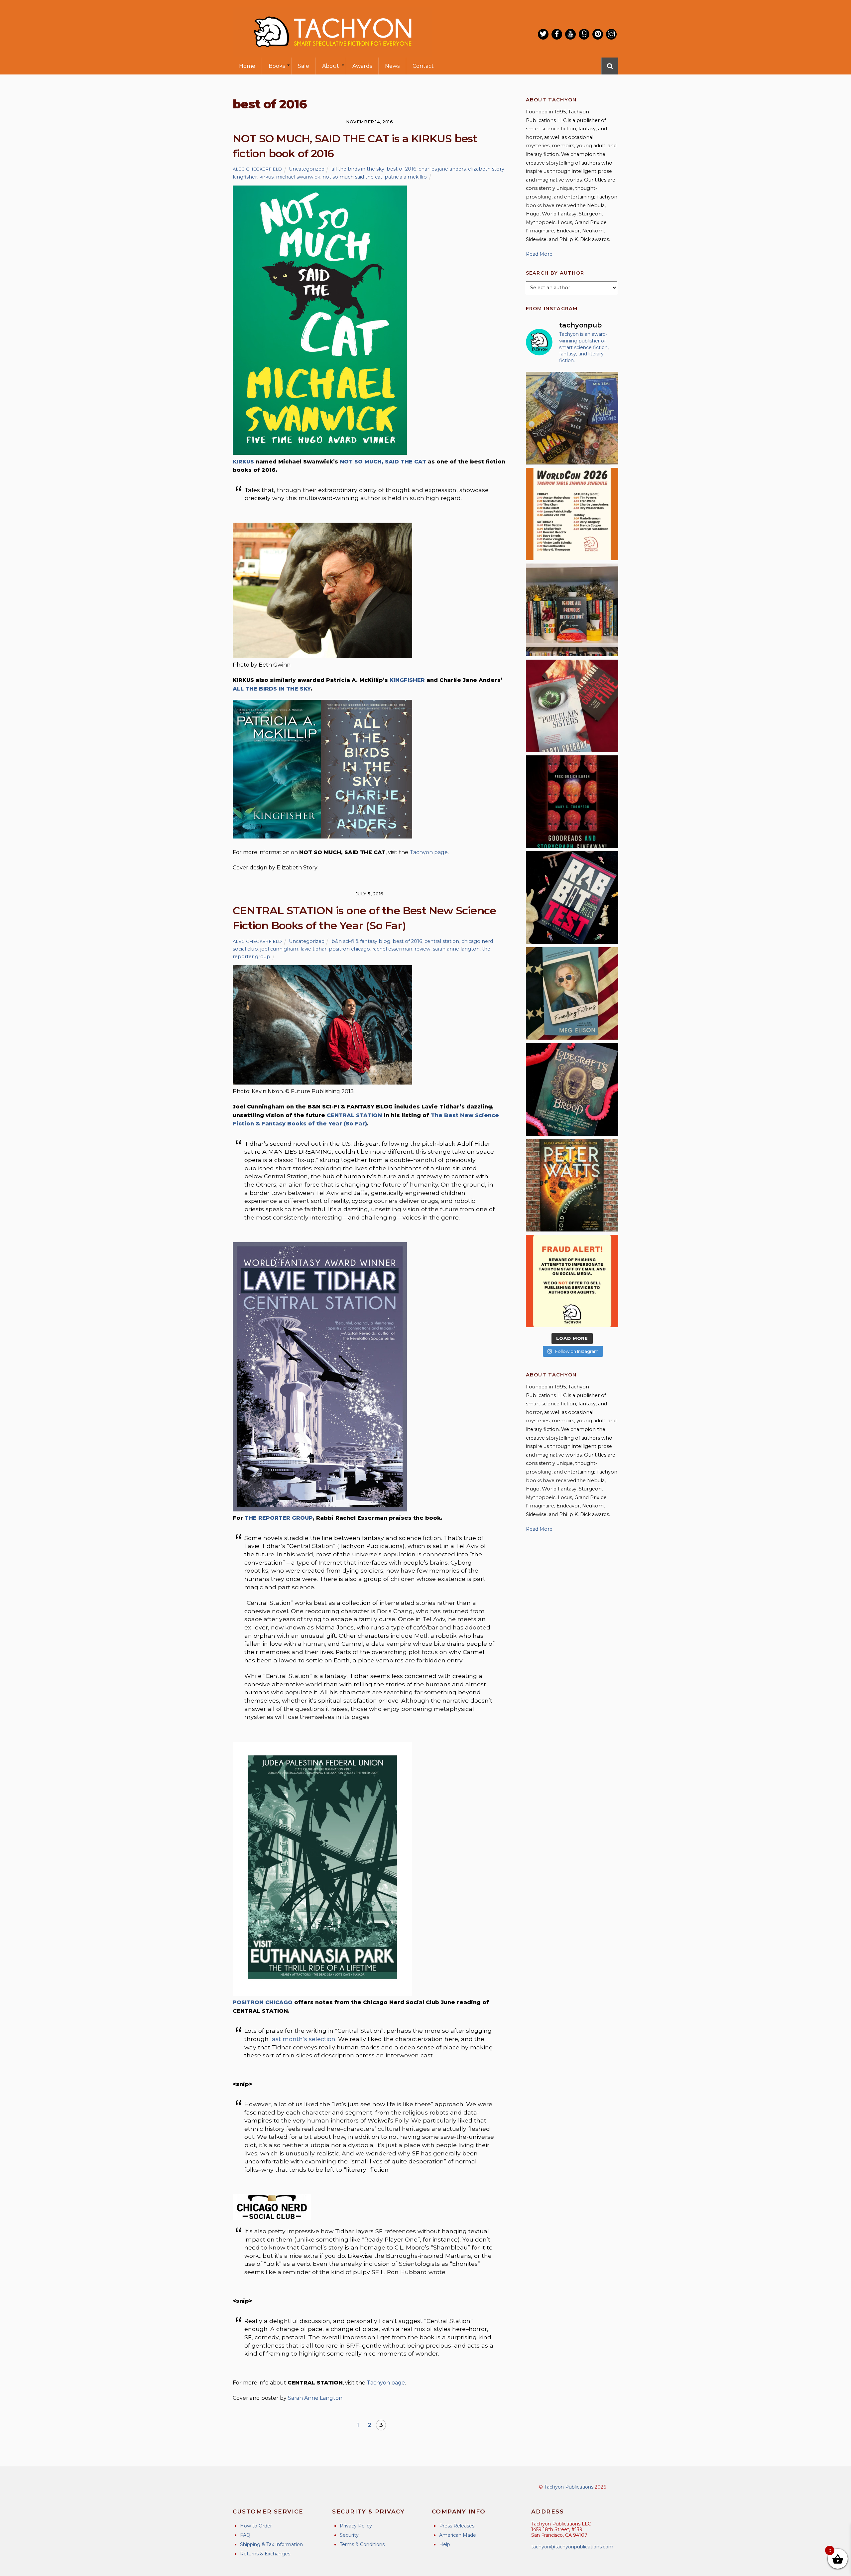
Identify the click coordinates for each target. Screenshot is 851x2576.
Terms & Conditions (362, 2544)
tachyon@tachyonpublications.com (572, 2547)
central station (442, 941)
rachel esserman (392, 949)
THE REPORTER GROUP (279, 1518)
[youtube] (570, 34)
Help (445, 2544)
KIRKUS (243, 462)
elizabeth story (486, 169)
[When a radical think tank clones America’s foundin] (572, 993)
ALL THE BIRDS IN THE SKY (272, 689)
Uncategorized (307, 169)
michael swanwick (298, 177)
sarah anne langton (456, 949)
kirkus (266, 177)
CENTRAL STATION (354, 1115)
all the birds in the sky (358, 169)
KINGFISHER (407, 680)
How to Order (256, 2526)
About (331, 66)
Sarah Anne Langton (315, 2398)
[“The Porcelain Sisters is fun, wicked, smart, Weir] (572, 706)
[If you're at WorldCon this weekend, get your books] (572, 514)
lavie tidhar (313, 949)
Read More (539, 254)
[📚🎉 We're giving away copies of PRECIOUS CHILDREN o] (572, 802)
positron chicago (349, 949)
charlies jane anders (442, 169)
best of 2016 (401, 169)
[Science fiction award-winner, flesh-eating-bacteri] (572, 1185)
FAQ (245, 2535)
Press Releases (457, 2526)
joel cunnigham (279, 949)
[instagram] (611, 34)
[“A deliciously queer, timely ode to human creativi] (572, 610)
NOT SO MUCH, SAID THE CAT (383, 462)
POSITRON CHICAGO (263, 2002)
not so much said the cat (352, 177)
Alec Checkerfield (257, 169)
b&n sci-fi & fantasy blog (361, 941)
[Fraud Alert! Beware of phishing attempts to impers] (572, 1281)
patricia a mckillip (406, 177)
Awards (362, 66)
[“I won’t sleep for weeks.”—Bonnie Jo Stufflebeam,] (572, 1089)
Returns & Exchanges (265, 2554)
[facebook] (557, 34)
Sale (304, 66)
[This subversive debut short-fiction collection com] (572, 897)
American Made (458, 2535)
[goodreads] (584, 34)
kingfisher (245, 177)
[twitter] (543, 34)
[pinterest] (598, 34)
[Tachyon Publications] (332, 53)
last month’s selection (303, 2039)
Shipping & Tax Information (271, 2544)
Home (247, 66)
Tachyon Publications (569, 2487)
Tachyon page (429, 852)
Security (349, 2535)
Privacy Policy (356, 2526)
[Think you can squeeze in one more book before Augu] (572, 418)
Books (277, 66)
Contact (423, 66)
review (423, 949)
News (392, 66)
